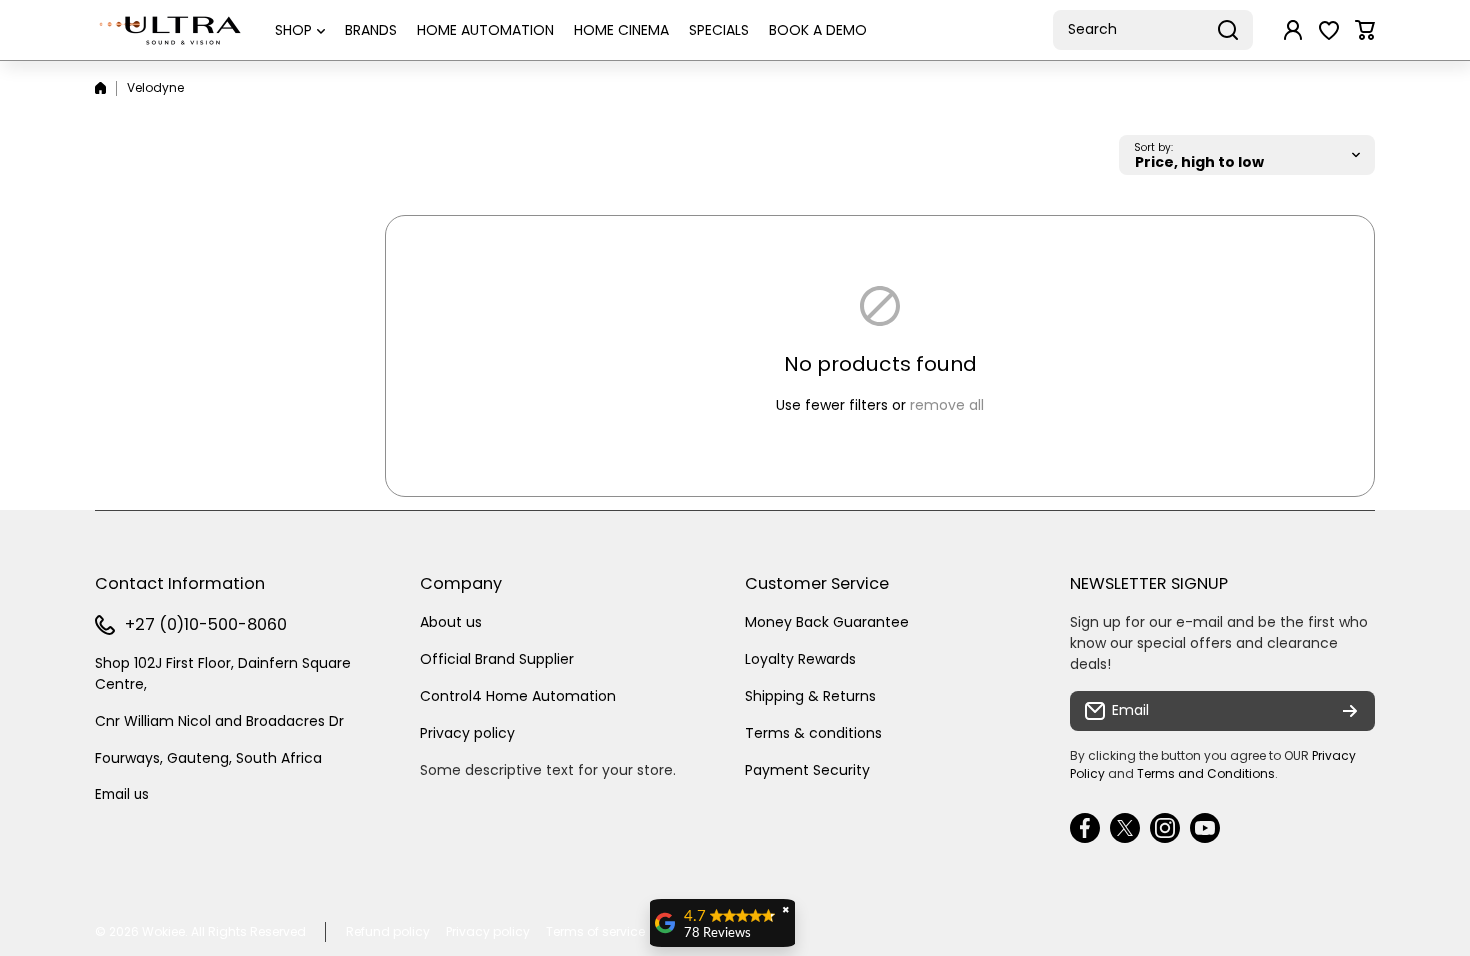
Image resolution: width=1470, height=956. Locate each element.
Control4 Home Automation (518, 696)
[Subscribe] (1350, 711)
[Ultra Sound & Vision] (170, 30)
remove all (947, 405)
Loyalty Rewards (800, 659)
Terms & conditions (813, 733)
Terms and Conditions (1206, 773)
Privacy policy (467, 733)
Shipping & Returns (810, 696)
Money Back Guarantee (827, 622)
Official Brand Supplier (497, 659)
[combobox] (1153, 30)
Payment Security (807, 770)
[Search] (1228, 30)
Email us (122, 794)
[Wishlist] (1329, 30)
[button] (1365, 30)
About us (451, 622)
